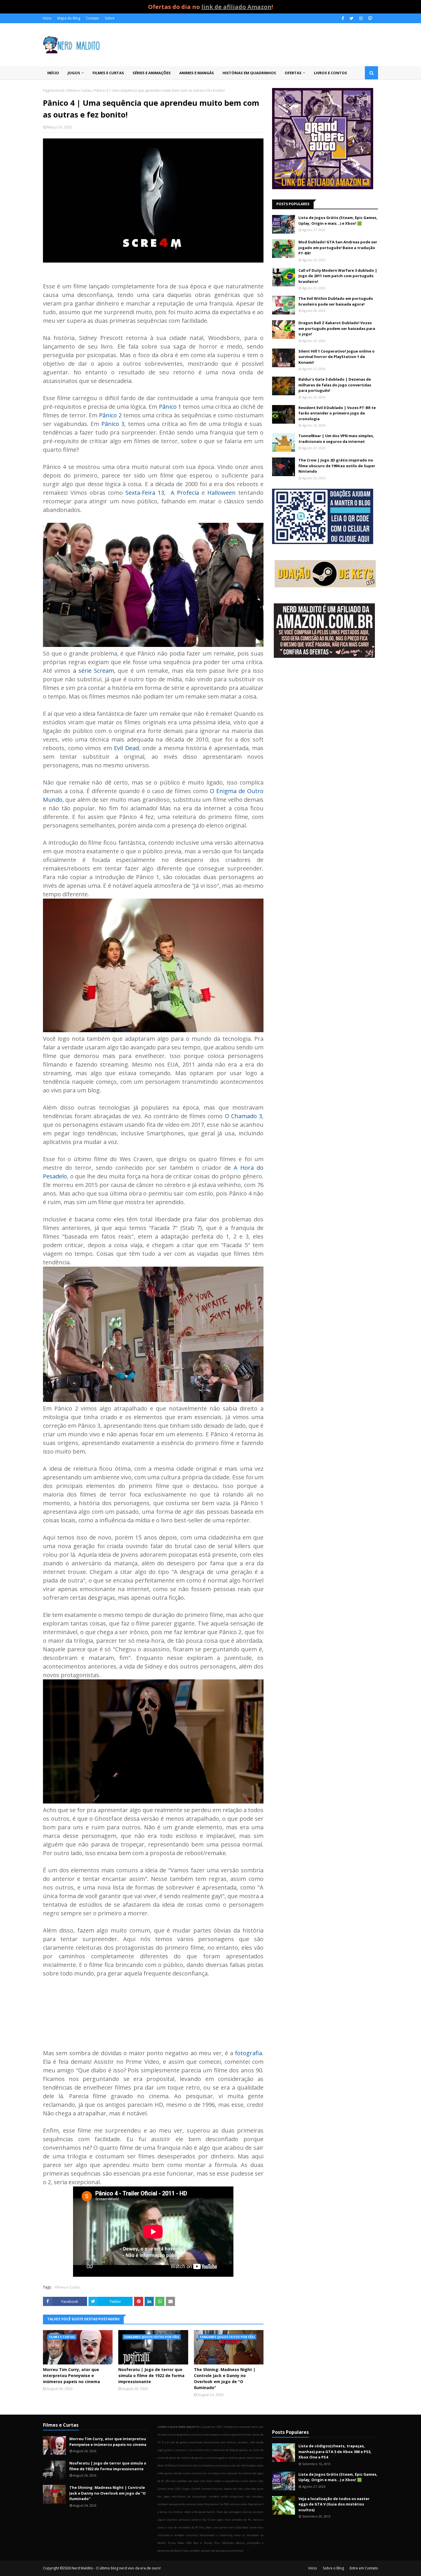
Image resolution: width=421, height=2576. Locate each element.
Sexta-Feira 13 (145, 493)
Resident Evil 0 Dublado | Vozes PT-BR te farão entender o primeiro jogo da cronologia (337, 413)
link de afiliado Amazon (236, 7)
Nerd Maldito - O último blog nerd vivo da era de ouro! (116, 2568)
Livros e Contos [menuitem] (330, 73)
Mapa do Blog (69, 18)
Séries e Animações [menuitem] (152, 73)
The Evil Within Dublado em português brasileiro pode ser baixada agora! (336, 301)
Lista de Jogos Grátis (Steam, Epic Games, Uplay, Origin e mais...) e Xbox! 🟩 (338, 220)
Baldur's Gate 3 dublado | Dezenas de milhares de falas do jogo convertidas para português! (335, 385)
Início (47, 18)
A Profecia (185, 493)
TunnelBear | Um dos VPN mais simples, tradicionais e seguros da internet (336, 439)
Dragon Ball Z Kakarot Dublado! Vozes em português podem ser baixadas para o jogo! (337, 328)
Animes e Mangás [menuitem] (197, 73)
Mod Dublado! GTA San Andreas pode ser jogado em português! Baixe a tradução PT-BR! (338, 248)
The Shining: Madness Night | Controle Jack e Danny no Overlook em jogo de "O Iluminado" (225, 2379)
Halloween (222, 493)
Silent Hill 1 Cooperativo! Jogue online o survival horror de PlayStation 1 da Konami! (337, 357)
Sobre (110, 18)
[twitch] (370, 18)
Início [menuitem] (53, 73)
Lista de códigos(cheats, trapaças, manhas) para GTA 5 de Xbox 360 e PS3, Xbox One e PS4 (335, 2451)
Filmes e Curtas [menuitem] (108, 73)
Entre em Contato (364, 2568)
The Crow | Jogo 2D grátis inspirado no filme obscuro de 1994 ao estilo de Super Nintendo (337, 466)
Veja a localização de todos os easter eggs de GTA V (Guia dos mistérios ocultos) (334, 2504)
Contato (93, 18)
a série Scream (94, 671)
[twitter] (352, 18)
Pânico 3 (113, 424)
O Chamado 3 (243, 1116)
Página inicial (53, 90)
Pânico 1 (170, 407)
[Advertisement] (325, 708)
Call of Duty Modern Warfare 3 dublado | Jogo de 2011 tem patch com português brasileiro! (338, 276)
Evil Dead (126, 748)
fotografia (248, 2053)
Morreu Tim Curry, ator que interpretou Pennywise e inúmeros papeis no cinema (71, 2375)
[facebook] (343, 18)
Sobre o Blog (333, 2568)
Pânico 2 (110, 415)
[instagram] (361, 18)
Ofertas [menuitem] (293, 73)
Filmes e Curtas (79, 90)
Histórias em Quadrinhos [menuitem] (249, 73)
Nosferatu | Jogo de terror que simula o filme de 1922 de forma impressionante (151, 2375)
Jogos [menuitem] (74, 73)
